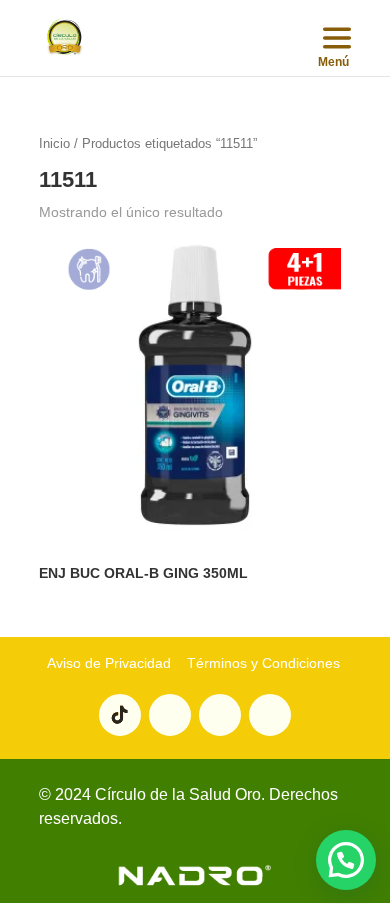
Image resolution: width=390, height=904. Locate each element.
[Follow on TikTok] (120, 715)
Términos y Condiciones (261, 663)
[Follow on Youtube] (170, 715)
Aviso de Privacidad (109, 663)
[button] (346, 860)
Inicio (54, 143)
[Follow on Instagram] (220, 715)
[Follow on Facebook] (270, 715)
